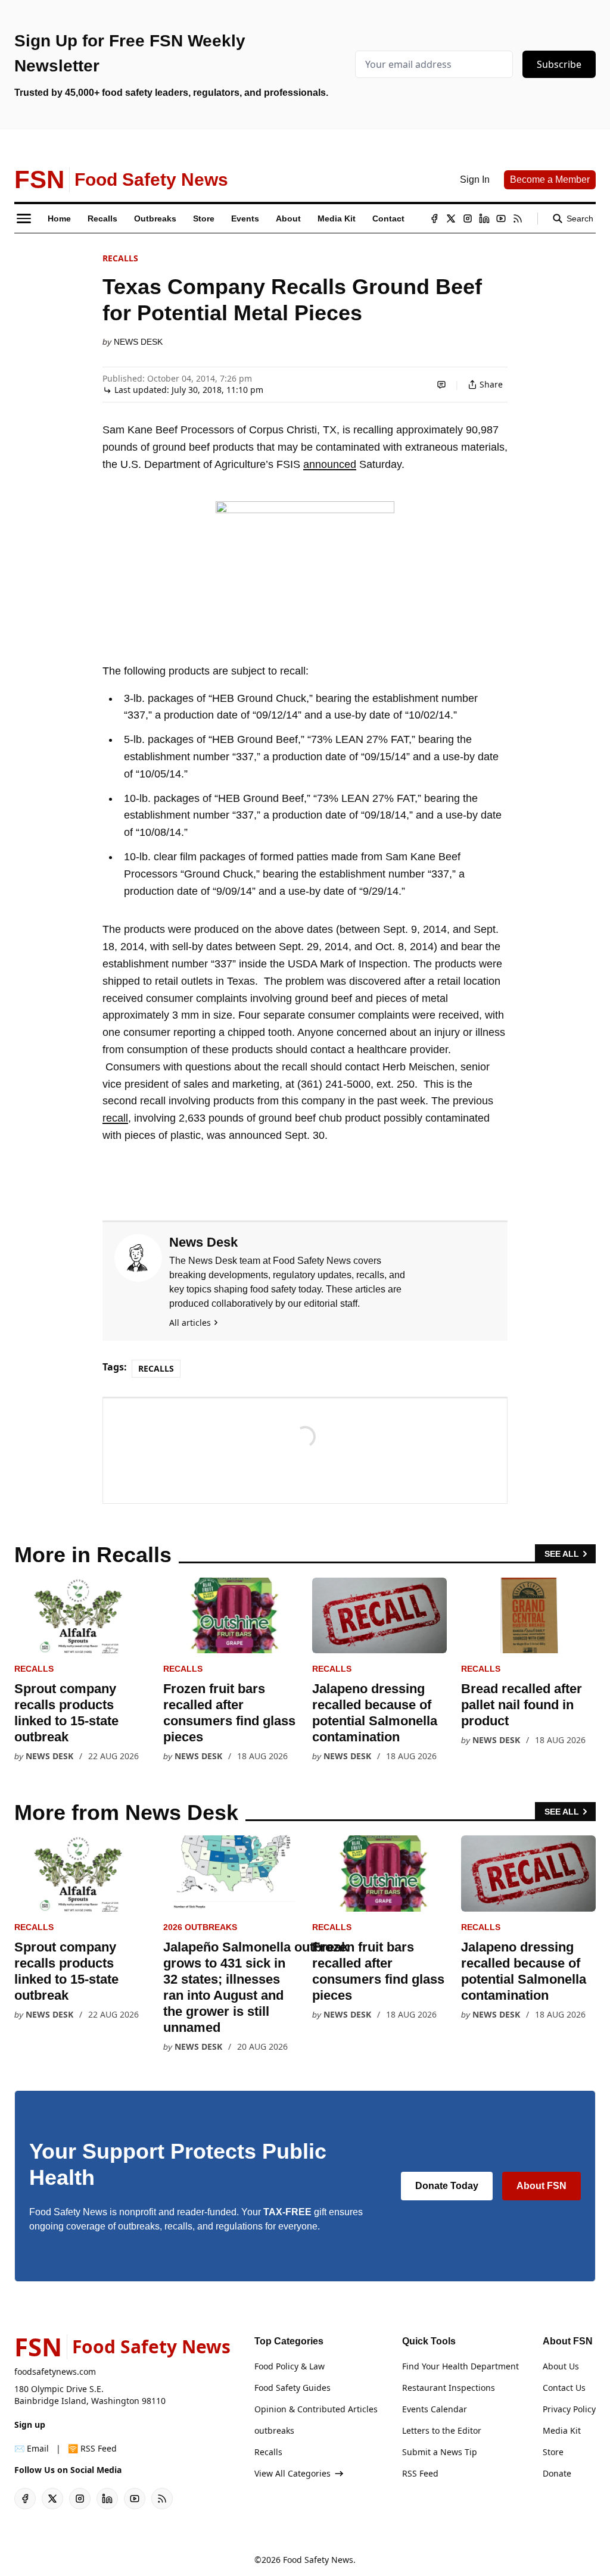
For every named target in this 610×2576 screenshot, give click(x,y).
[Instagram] (468, 218)
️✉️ (32, 2448)
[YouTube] (501, 218)
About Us (561, 2366)
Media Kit (562, 2430)
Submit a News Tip (440, 2452)
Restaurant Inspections (449, 2388)
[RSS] (518, 218)
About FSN (541, 2186)
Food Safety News (318, 2560)
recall (115, 1118)
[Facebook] (434, 218)
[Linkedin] (484, 218)
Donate (557, 2473)
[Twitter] (451, 218)
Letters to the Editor (442, 2430)
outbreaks (274, 2430)
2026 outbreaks (200, 1927)
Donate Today (447, 2186)
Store (553, 2452)
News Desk (138, 342)
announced (330, 464)
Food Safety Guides (292, 2388)
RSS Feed (420, 2473)
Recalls (120, 258)
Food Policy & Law (290, 2366)
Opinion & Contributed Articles (316, 2409)
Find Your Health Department (460, 2366)
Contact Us (564, 2388)
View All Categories (292, 2473)
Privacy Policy (569, 2409)
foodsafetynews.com (55, 2372)
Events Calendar (435, 2409)
